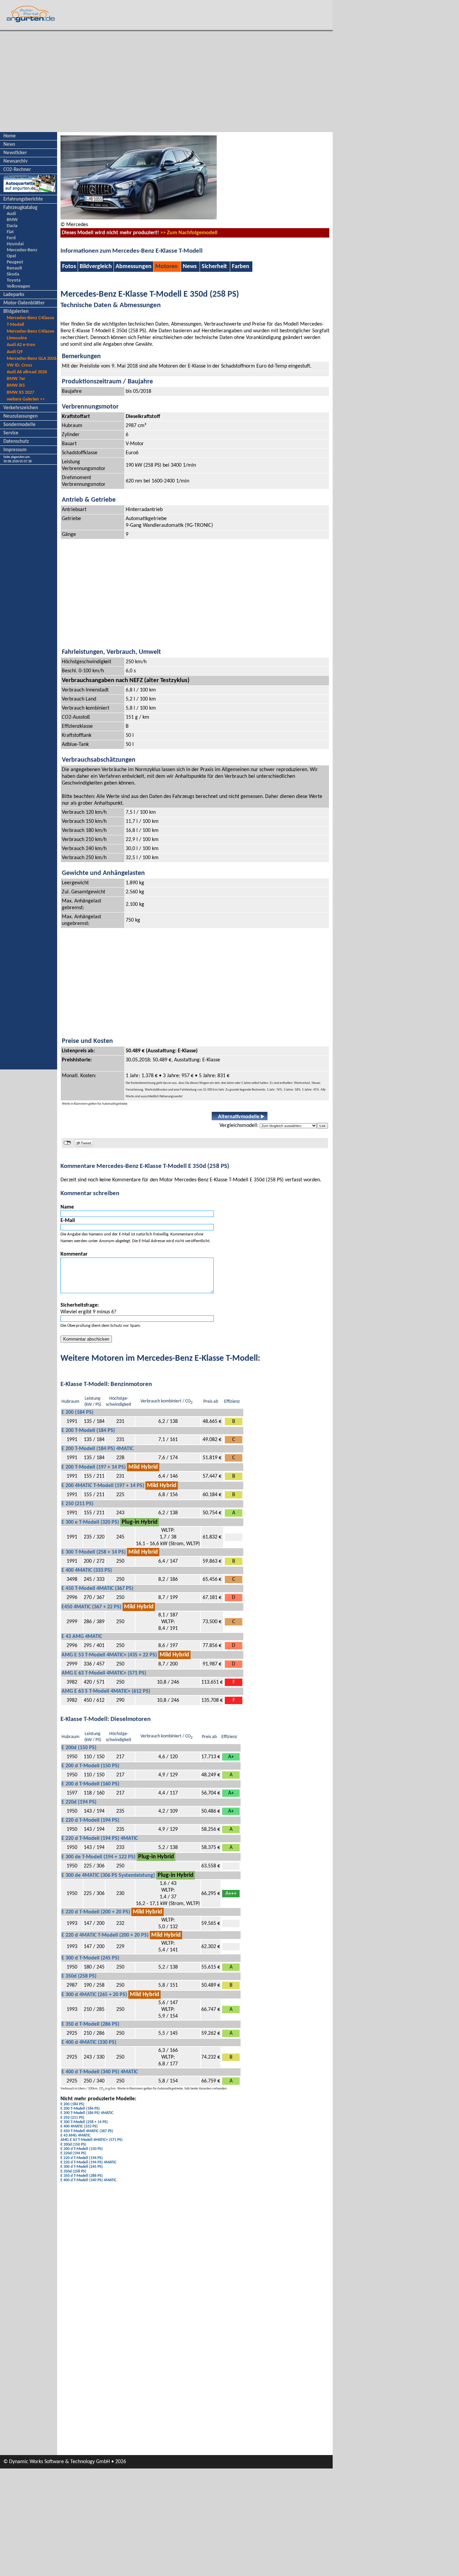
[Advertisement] (166, 82)
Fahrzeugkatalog (20, 208)
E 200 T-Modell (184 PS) (88, 1431)
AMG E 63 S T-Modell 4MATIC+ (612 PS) (106, 1691)
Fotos (69, 267)
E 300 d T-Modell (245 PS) (90, 1958)
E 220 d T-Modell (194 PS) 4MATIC (100, 1839)
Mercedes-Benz (22, 250)
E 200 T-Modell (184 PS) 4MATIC (97, 1449)
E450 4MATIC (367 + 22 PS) (91, 1607)
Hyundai (15, 244)
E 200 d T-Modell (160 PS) (90, 1784)
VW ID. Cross (19, 365)
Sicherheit (214, 267)
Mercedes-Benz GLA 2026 (32, 359)
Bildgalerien (16, 312)
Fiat (10, 232)
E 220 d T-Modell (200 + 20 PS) (96, 1912)
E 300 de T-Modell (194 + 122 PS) (98, 1857)
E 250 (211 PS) (77, 1504)
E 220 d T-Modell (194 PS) (90, 1820)
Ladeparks (14, 295)
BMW (12, 220)
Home (10, 136)
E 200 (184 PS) (77, 1412)
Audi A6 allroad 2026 (27, 372)
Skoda (13, 274)
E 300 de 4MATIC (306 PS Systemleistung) (108, 1875)
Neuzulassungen (20, 416)
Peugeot (15, 262)
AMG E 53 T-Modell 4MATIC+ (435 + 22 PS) (109, 1655)
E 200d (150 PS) (79, 1748)
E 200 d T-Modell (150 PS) (90, 1766)
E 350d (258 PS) (79, 1976)
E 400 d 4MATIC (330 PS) (89, 2042)
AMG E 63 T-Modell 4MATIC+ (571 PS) (104, 1673)
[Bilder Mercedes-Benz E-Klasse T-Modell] (139, 218)
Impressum (15, 450)
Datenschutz (16, 442)
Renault (14, 268)
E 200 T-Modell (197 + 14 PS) (94, 1467)
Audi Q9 (15, 352)
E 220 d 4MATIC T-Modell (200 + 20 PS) (105, 1935)
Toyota (14, 280)
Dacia (12, 226)
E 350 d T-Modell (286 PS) (90, 2024)
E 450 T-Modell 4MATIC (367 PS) (97, 1589)
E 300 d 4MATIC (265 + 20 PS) (94, 1995)
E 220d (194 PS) (79, 1802)
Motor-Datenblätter (24, 303)
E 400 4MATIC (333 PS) (87, 1570)
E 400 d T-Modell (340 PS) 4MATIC (100, 2072)
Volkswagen (18, 286)
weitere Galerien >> (26, 399)
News (9, 145)
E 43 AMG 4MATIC (82, 1637)
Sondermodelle (19, 425)
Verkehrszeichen (21, 408)
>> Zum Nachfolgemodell (189, 233)
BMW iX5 (16, 386)
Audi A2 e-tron (21, 345)
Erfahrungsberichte (23, 199)
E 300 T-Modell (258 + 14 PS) (94, 1552)
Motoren (166, 267)
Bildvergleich (96, 267)
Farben (241, 267)
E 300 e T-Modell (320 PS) (90, 1522)
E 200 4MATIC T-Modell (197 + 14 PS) (103, 1486)
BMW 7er (16, 379)
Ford (11, 238)
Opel (11, 256)
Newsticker (15, 153)
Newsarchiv (15, 161)
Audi (11, 214)
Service (11, 433)
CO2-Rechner (17, 170)
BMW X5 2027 (20, 393)
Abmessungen (134, 267)
